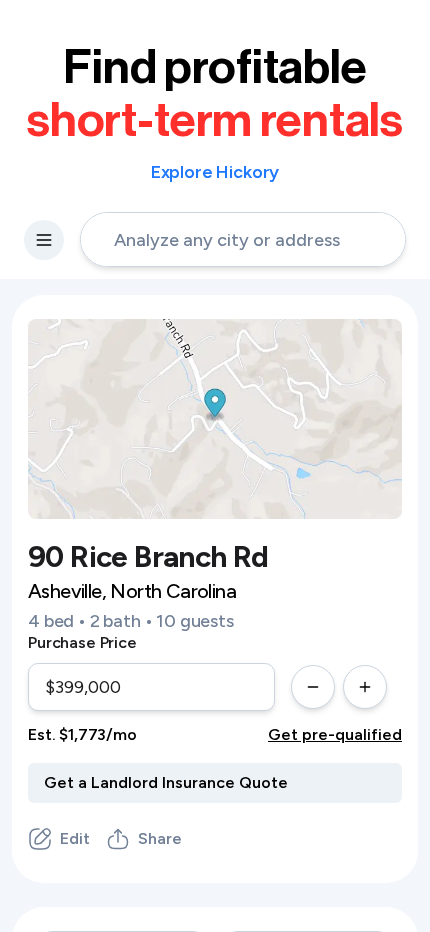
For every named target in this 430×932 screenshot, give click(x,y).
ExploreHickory (215, 172)
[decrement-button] (313, 687)
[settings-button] (44, 240)
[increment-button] (365, 687)
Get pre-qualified (335, 734)
